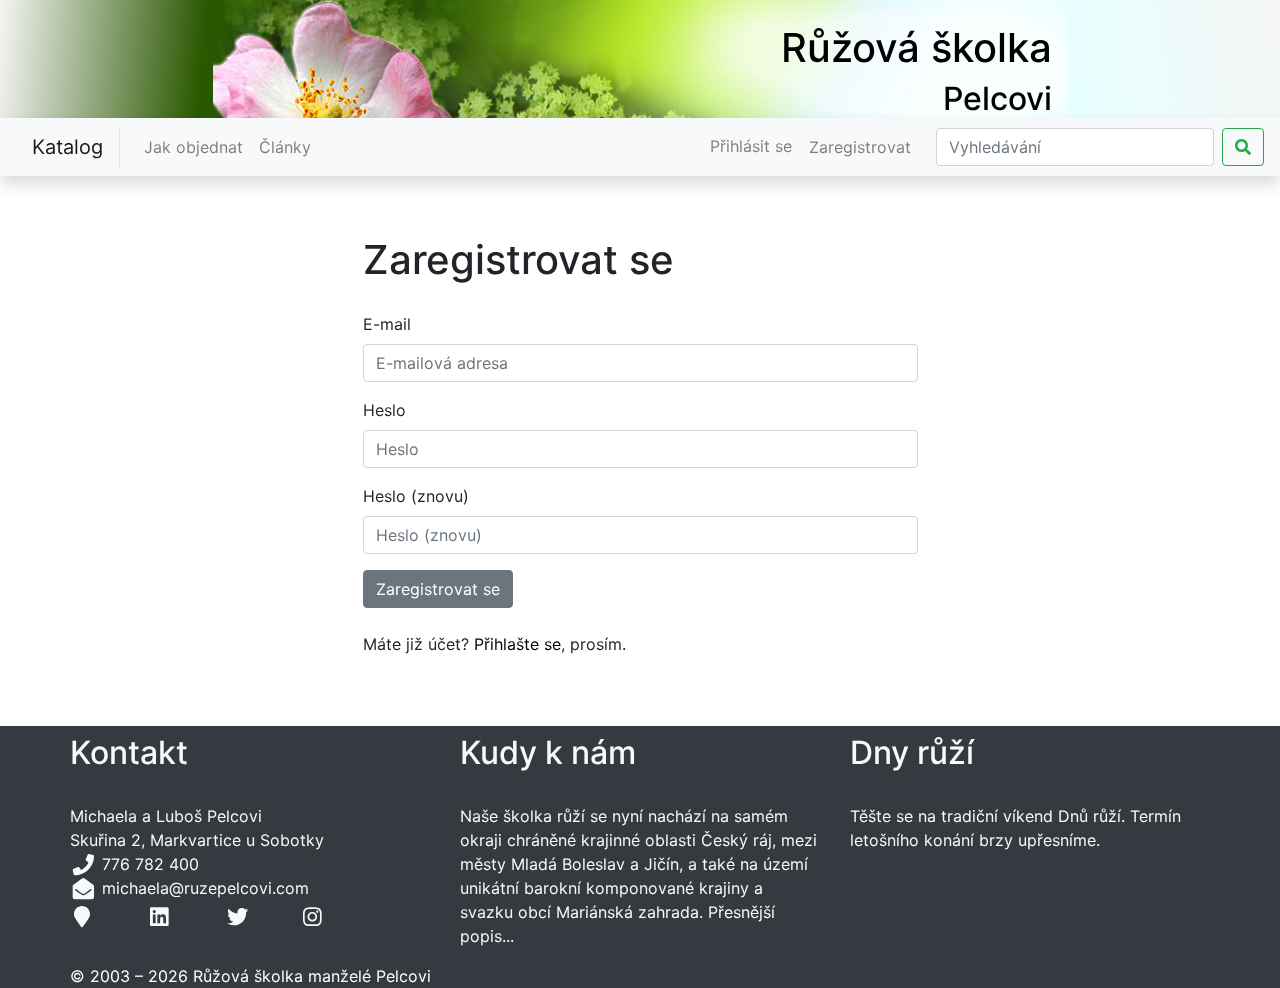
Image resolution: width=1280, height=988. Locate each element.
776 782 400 (150, 864)
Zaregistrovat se (438, 589)
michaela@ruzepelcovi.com (203, 888)
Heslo (384, 410)
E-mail (387, 324)
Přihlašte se (517, 644)
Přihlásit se (751, 146)
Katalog (67, 147)
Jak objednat (197, 146)
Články (289, 146)
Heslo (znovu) (416, 496)
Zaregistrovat (860, 147)
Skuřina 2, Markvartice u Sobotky (197, 840)
